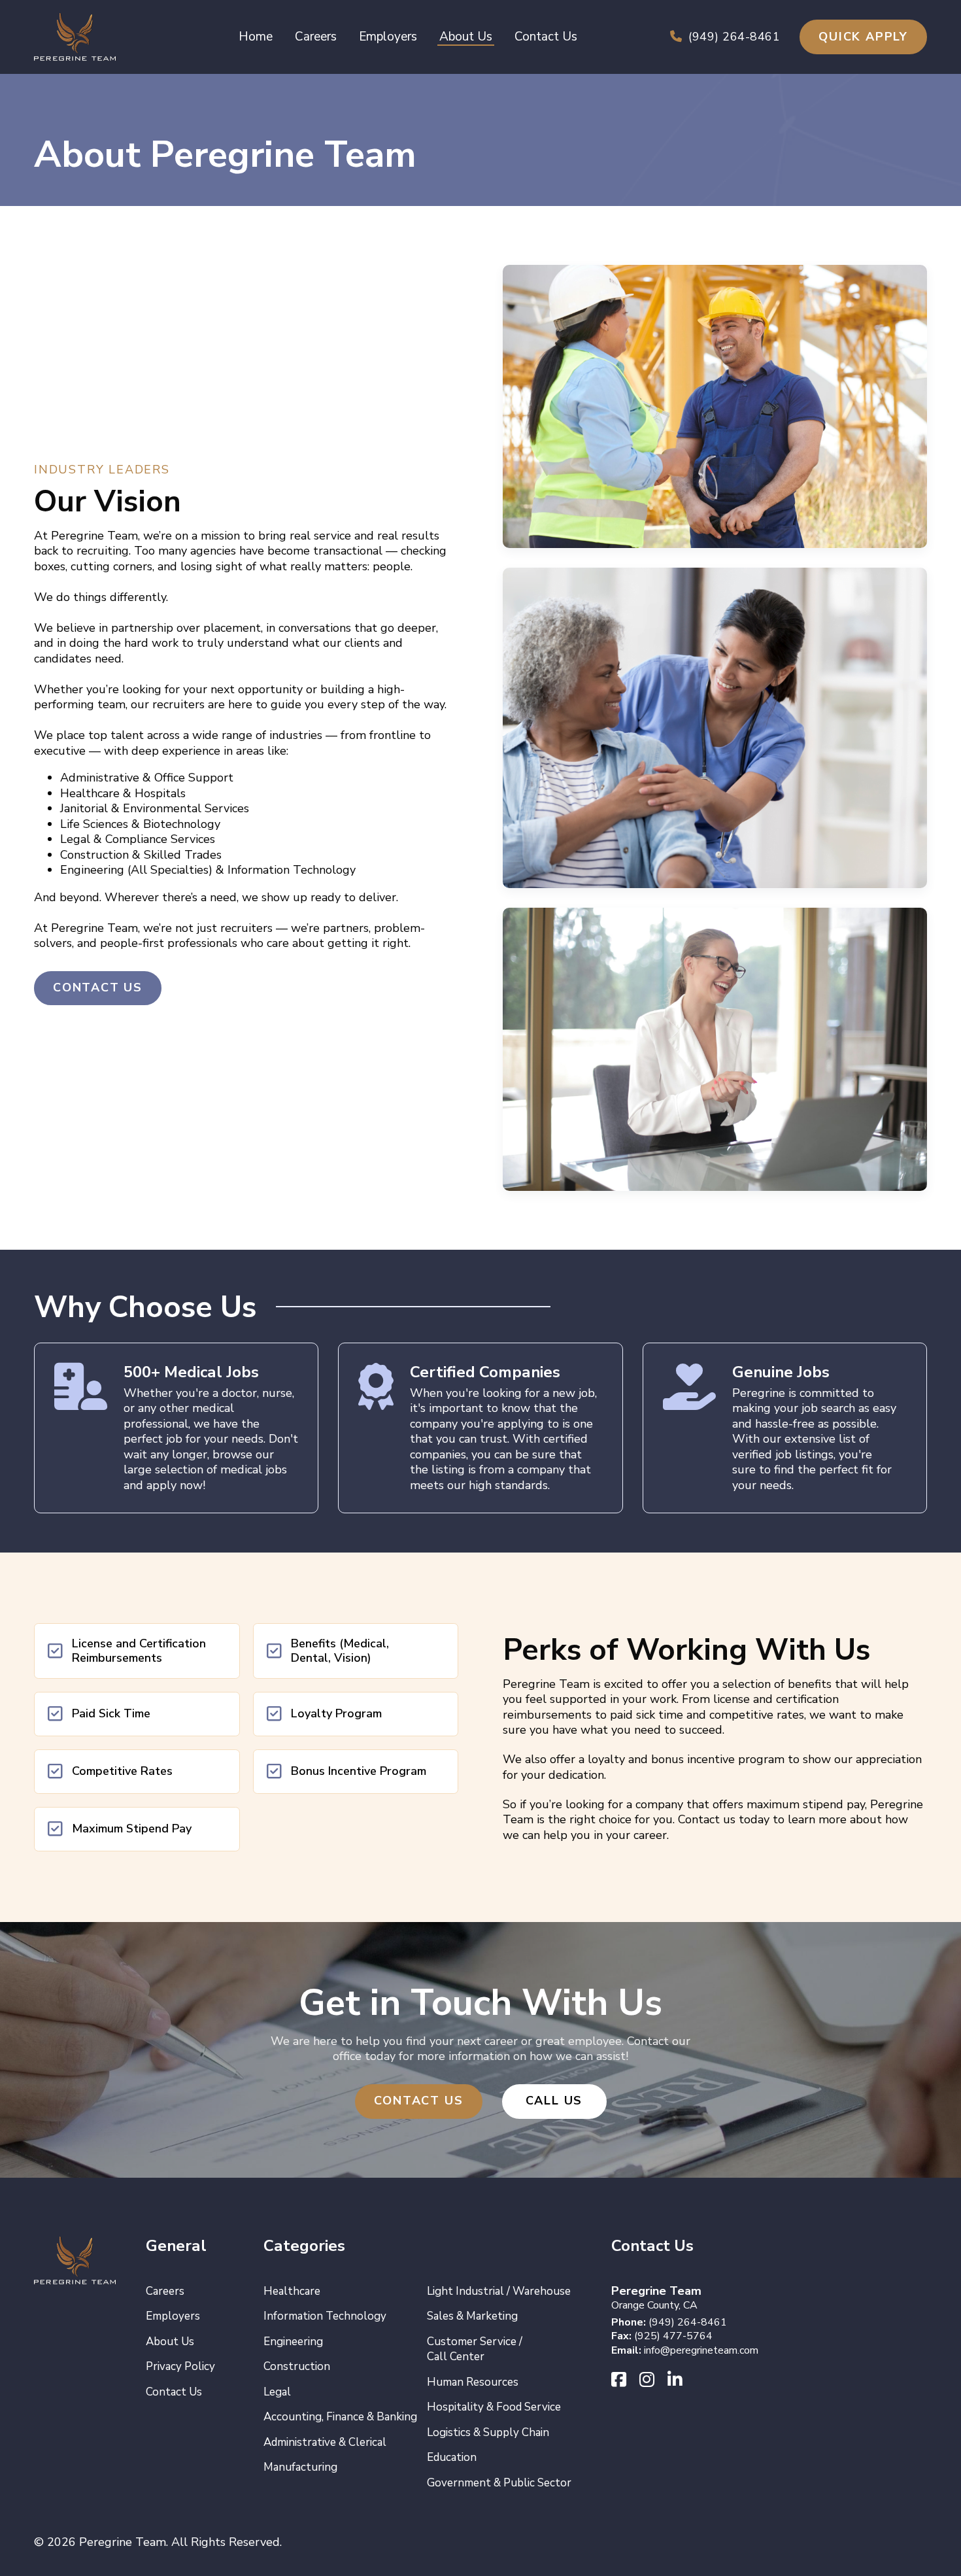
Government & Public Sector (499, 2483)
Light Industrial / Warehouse (499, 2291)
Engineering (293, 2342)
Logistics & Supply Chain (488, 2432)
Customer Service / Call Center (475, 2349)
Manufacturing (300, 2467)
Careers (316, 37)
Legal (277, 2392)
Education (452, 2457)
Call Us (554, 2101)
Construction (297, 2366)
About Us (466, 37)
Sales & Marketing (472, 2316)
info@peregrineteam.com (701, 2350)
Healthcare (292, 2291)
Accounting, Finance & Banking (340, 2417)
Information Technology (325, 2316)
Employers (388, 37)
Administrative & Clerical (325, 2442)
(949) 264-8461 (734, 37)
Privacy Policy (180, 2366)
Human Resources (473, 2382)
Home (256, 37)
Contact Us (546, 37)
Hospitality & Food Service (494, 2407)
